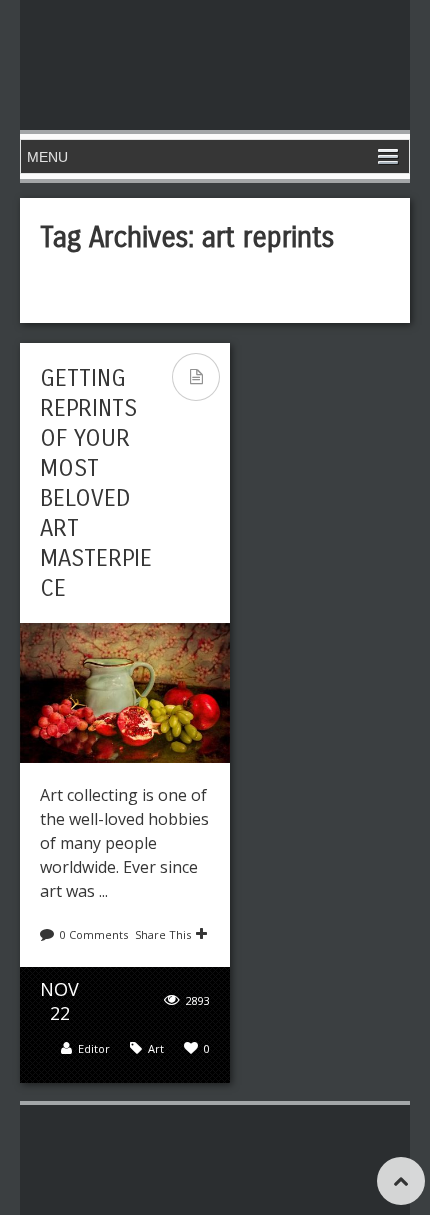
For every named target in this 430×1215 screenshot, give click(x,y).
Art (156, 1048)
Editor (94, 1048)
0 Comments (94, 934)
